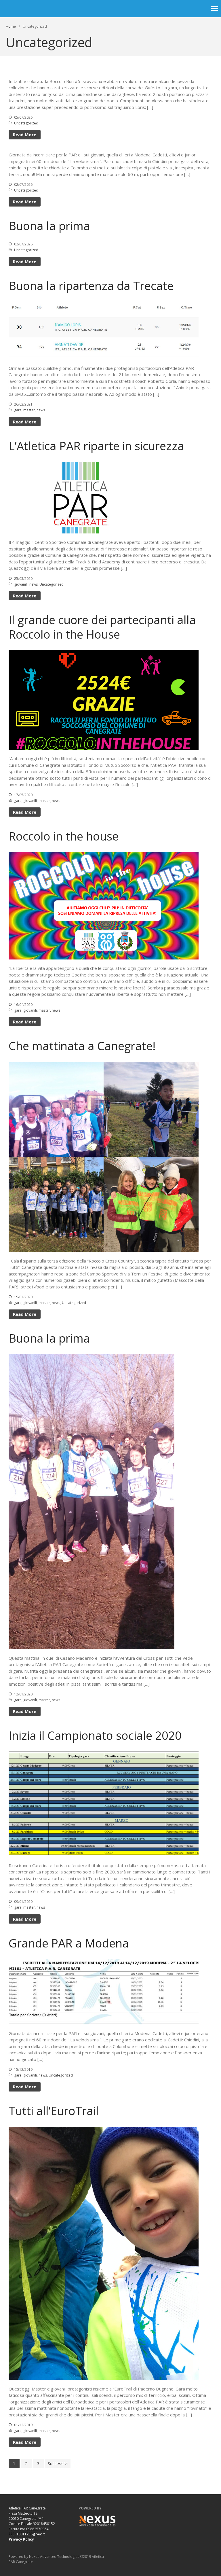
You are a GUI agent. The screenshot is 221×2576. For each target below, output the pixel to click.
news (41, 410)
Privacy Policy (21, 2539)
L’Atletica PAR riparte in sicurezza (96, 446)
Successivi (58, 2463)
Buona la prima (49, 226)
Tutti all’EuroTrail (54, 2111)
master (29, 410)
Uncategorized (26, 123)
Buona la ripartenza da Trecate (91, 286)
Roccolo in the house (64, 836)
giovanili (21, 584)
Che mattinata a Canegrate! (82, 1046)
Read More (25, 135)
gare (18, 410)
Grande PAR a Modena (69, 1943)
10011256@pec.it (31, 2534)
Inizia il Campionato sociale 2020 (95, 1735)
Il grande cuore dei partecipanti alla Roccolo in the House (102, 627)
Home (11, 26)
